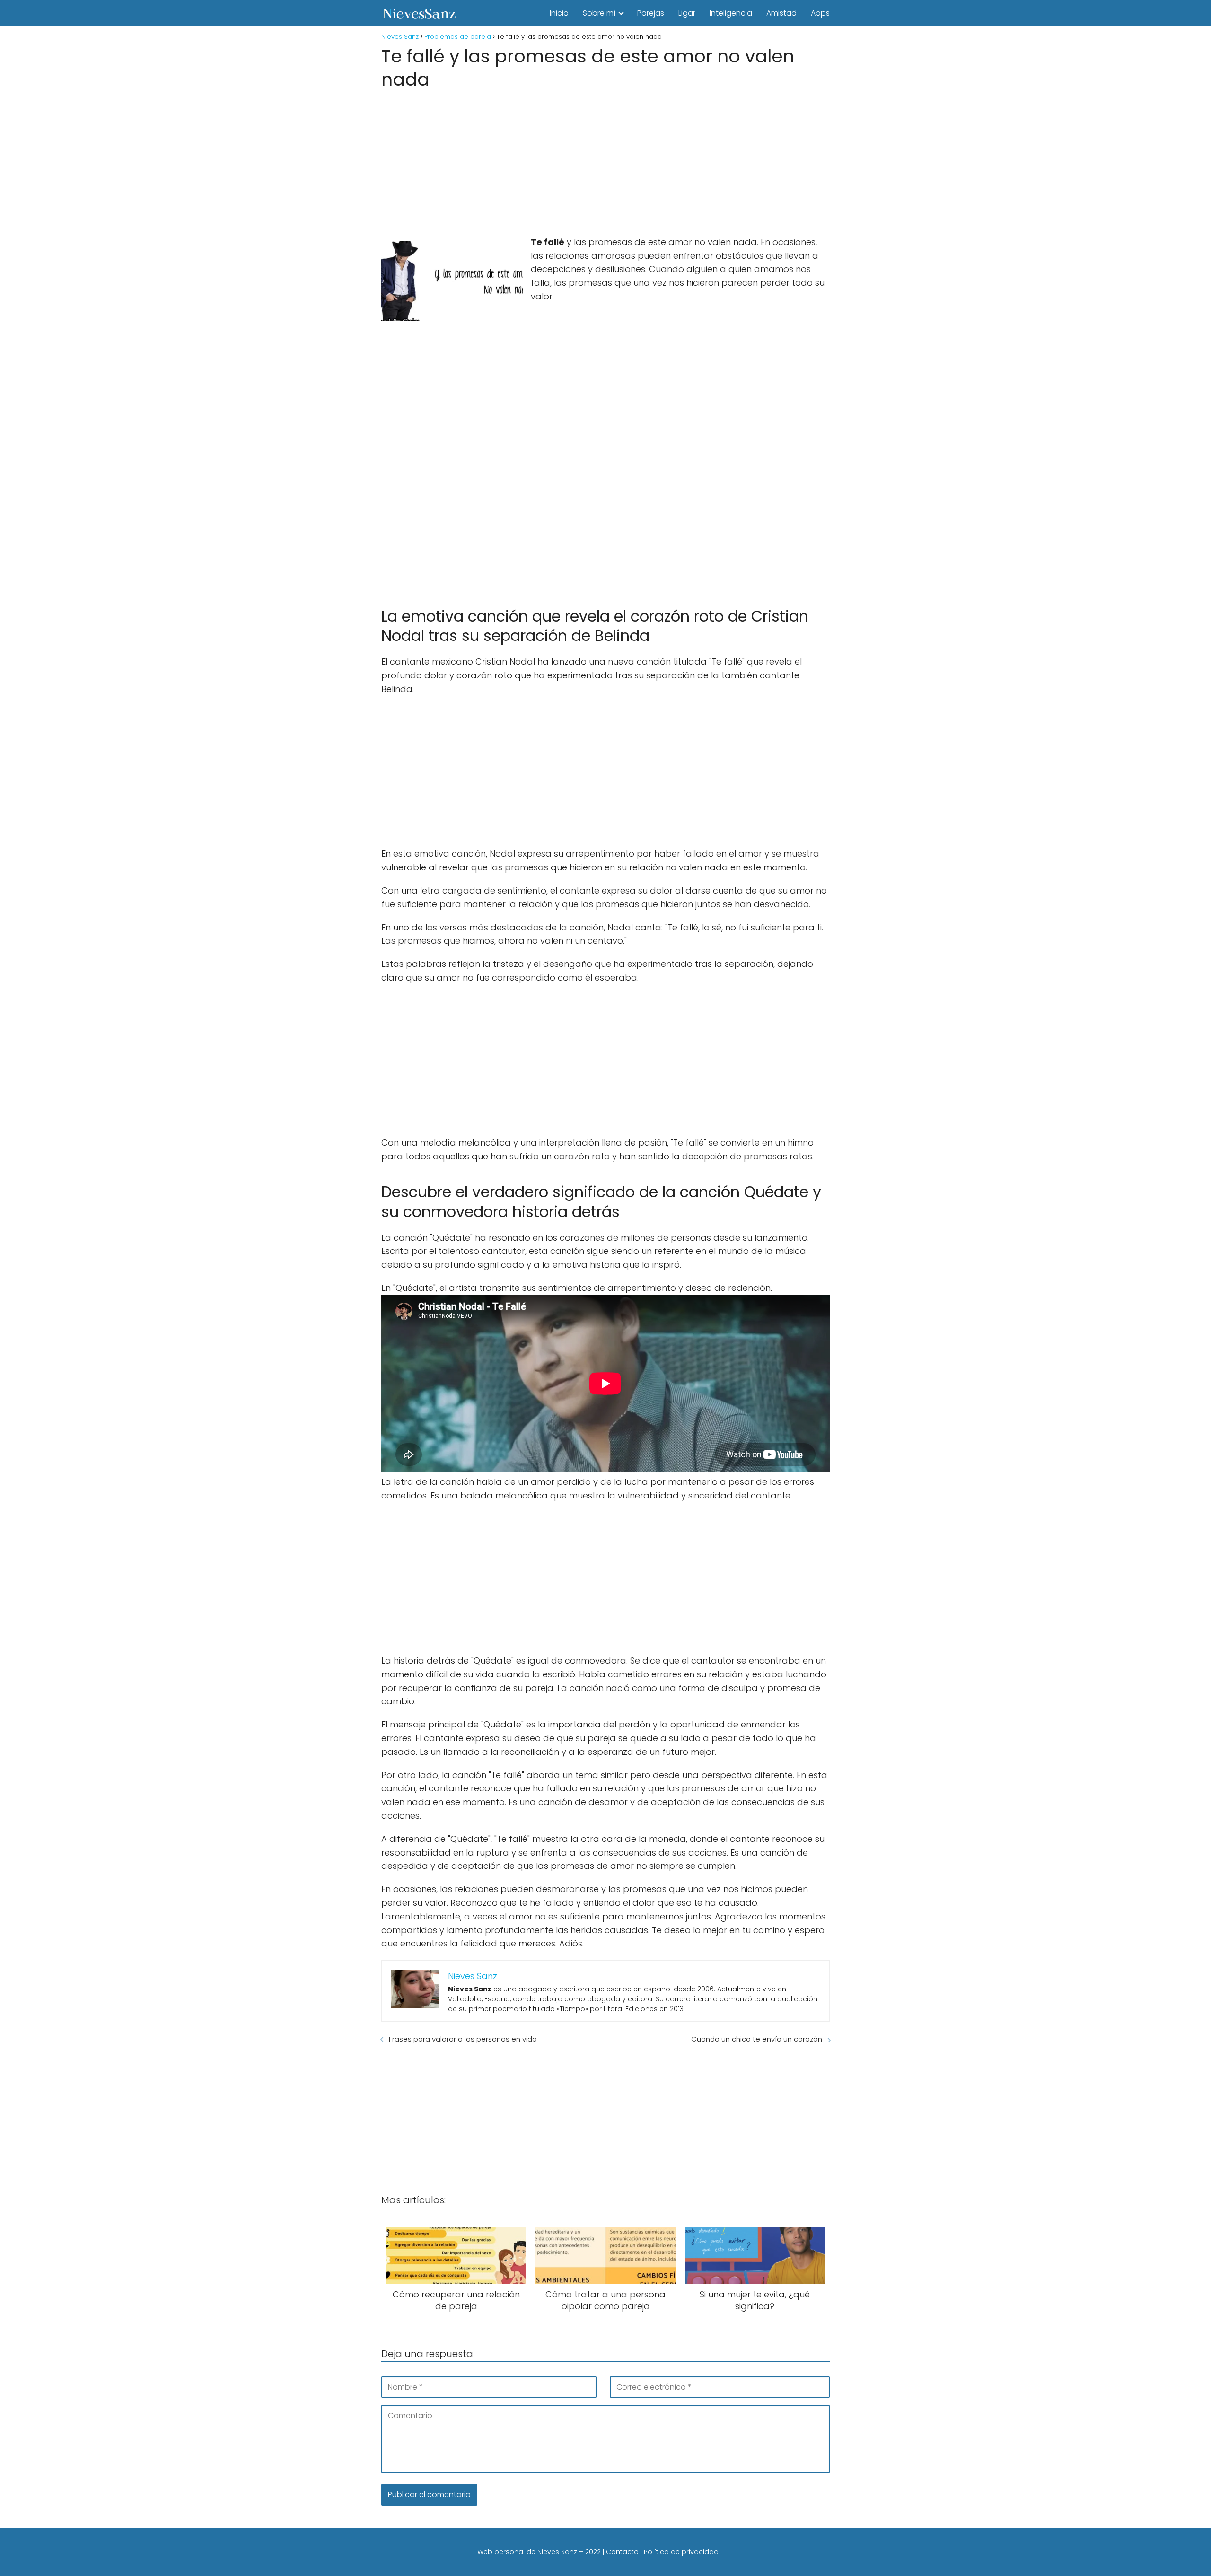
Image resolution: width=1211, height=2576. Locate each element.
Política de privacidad (681, 2552)
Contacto (622, 2552)
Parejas (651, 13)
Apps (820, 13)
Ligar (687, 13)
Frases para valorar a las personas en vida (463, 2039)
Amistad (781, 13)
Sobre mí (599, 13)
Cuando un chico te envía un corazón (757, 2039)
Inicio (559, 13)
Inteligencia (731, 13)
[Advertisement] (605, 160)
